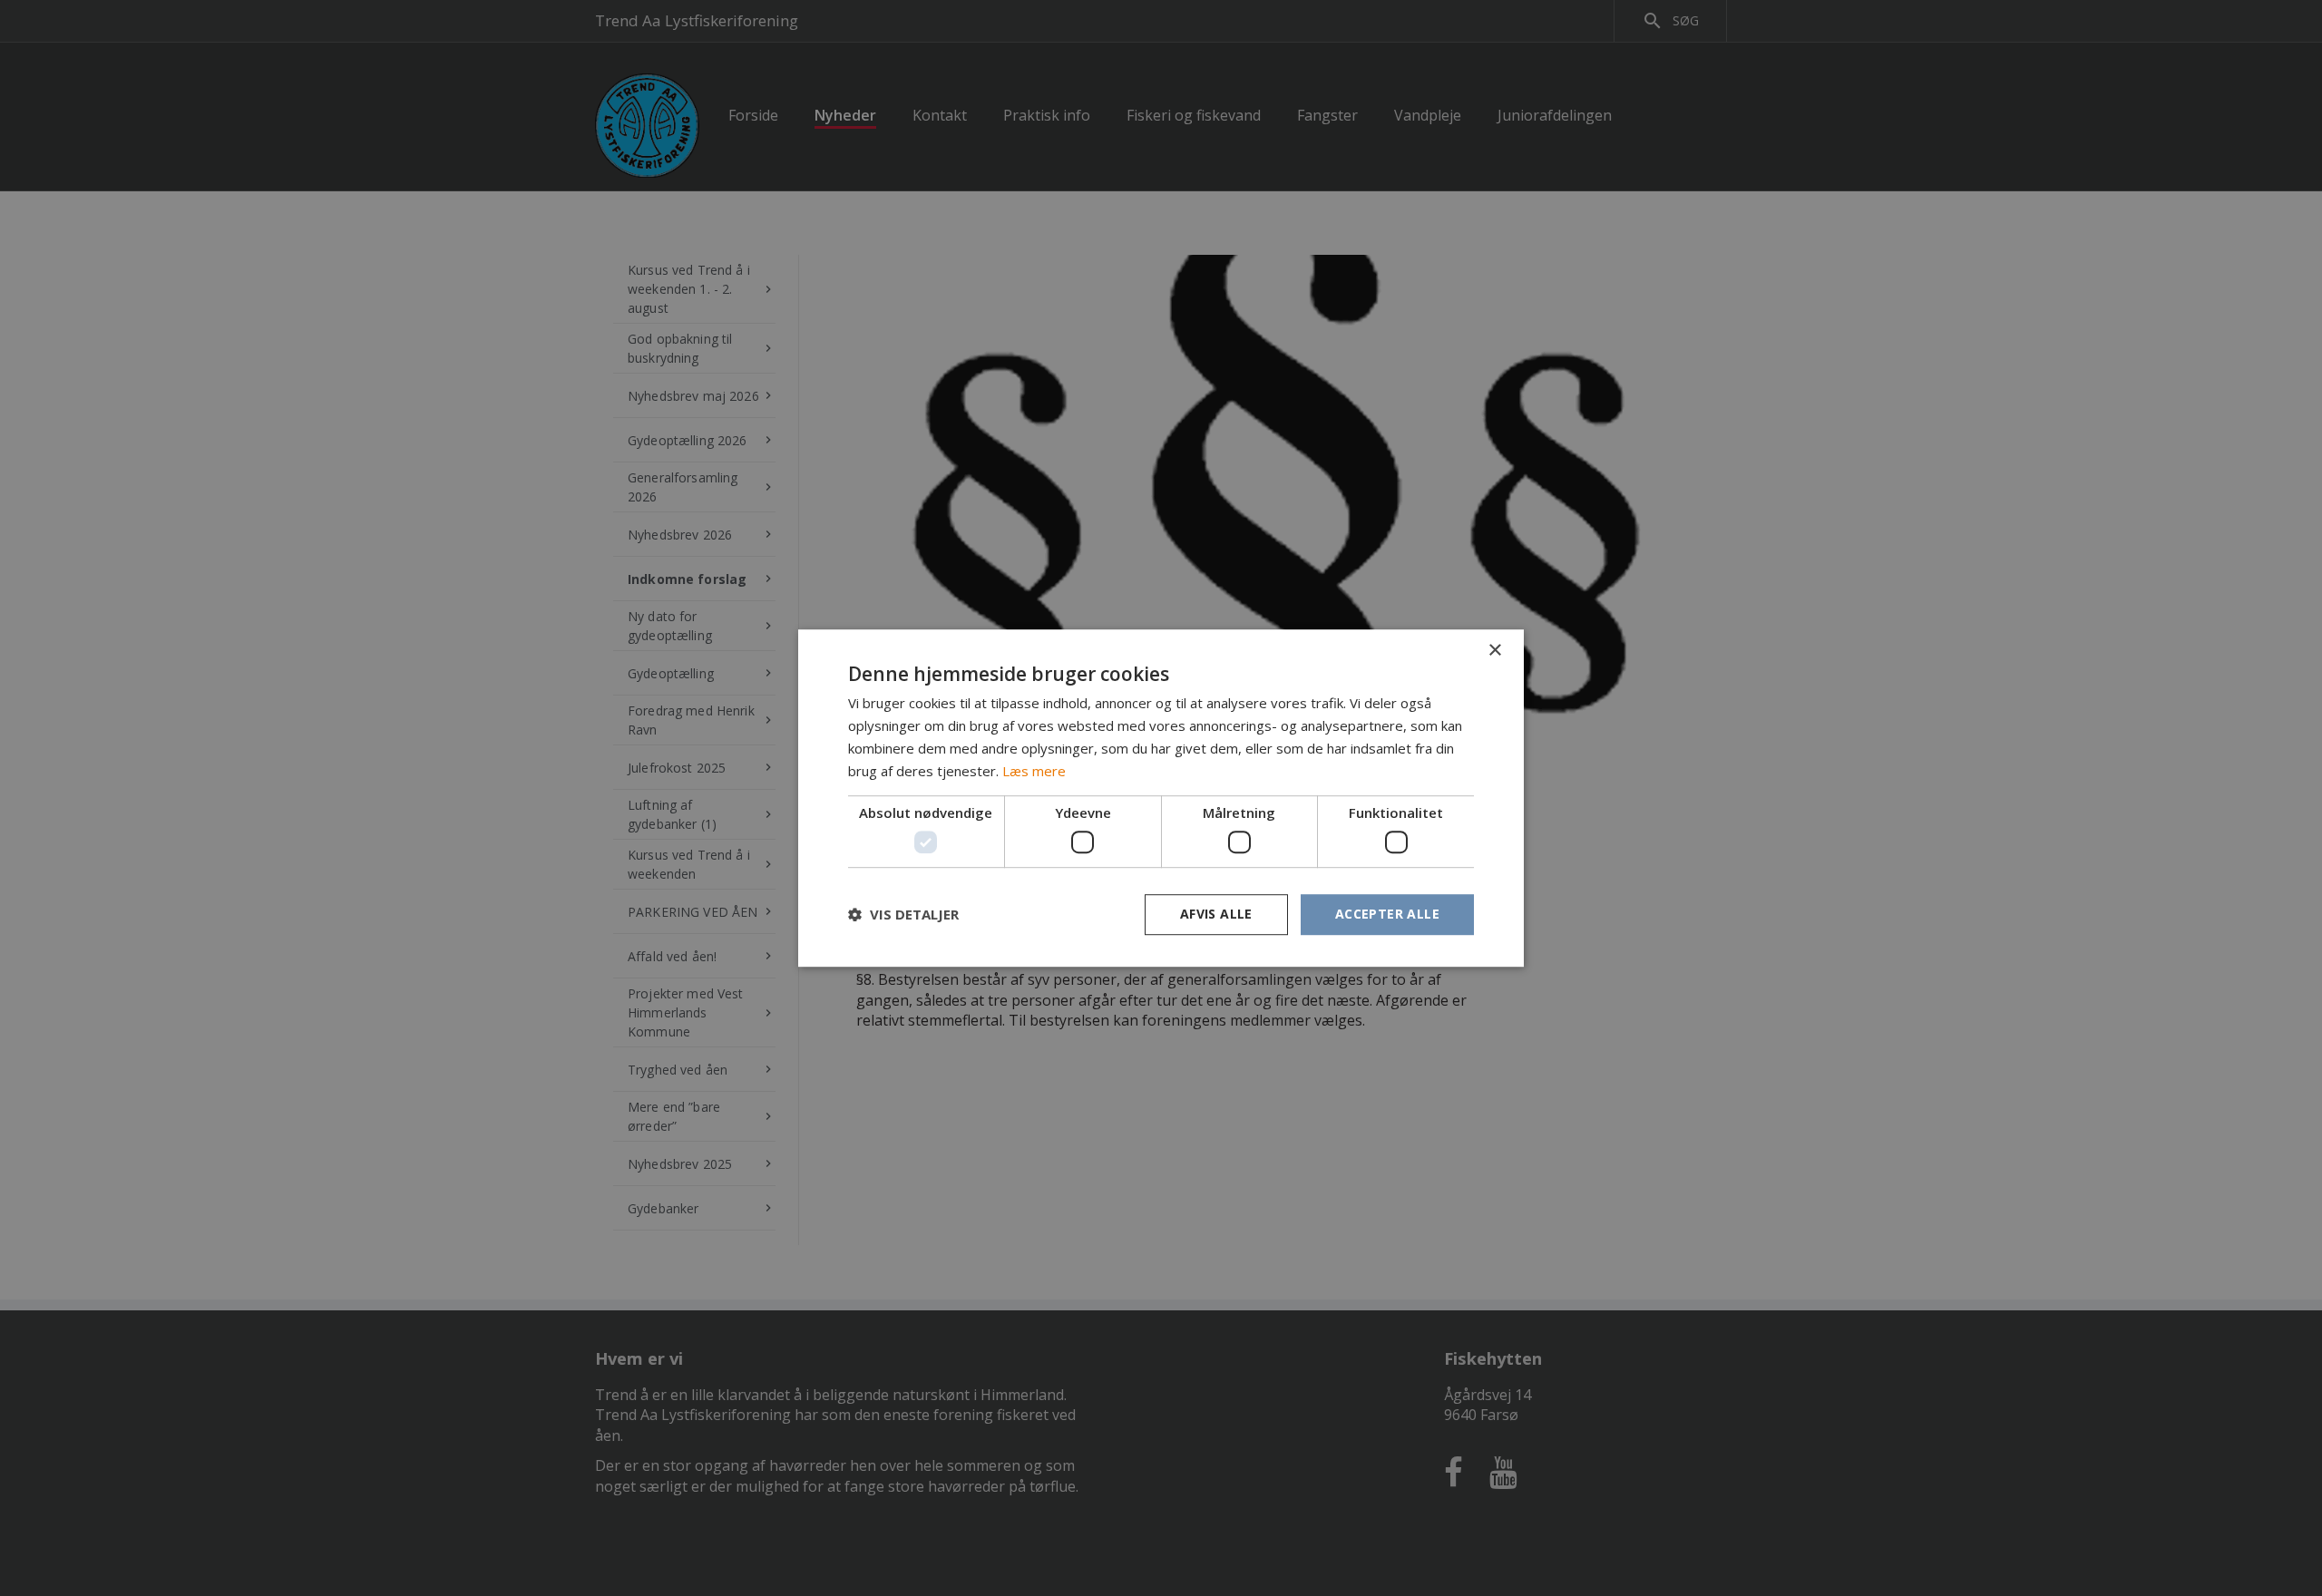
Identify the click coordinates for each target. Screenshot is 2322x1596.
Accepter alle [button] (1387, 914)
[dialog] (1161, 798)
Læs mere (1034, 771)
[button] (903, 914)
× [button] (1494, 651)
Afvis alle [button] (1216, 914)
